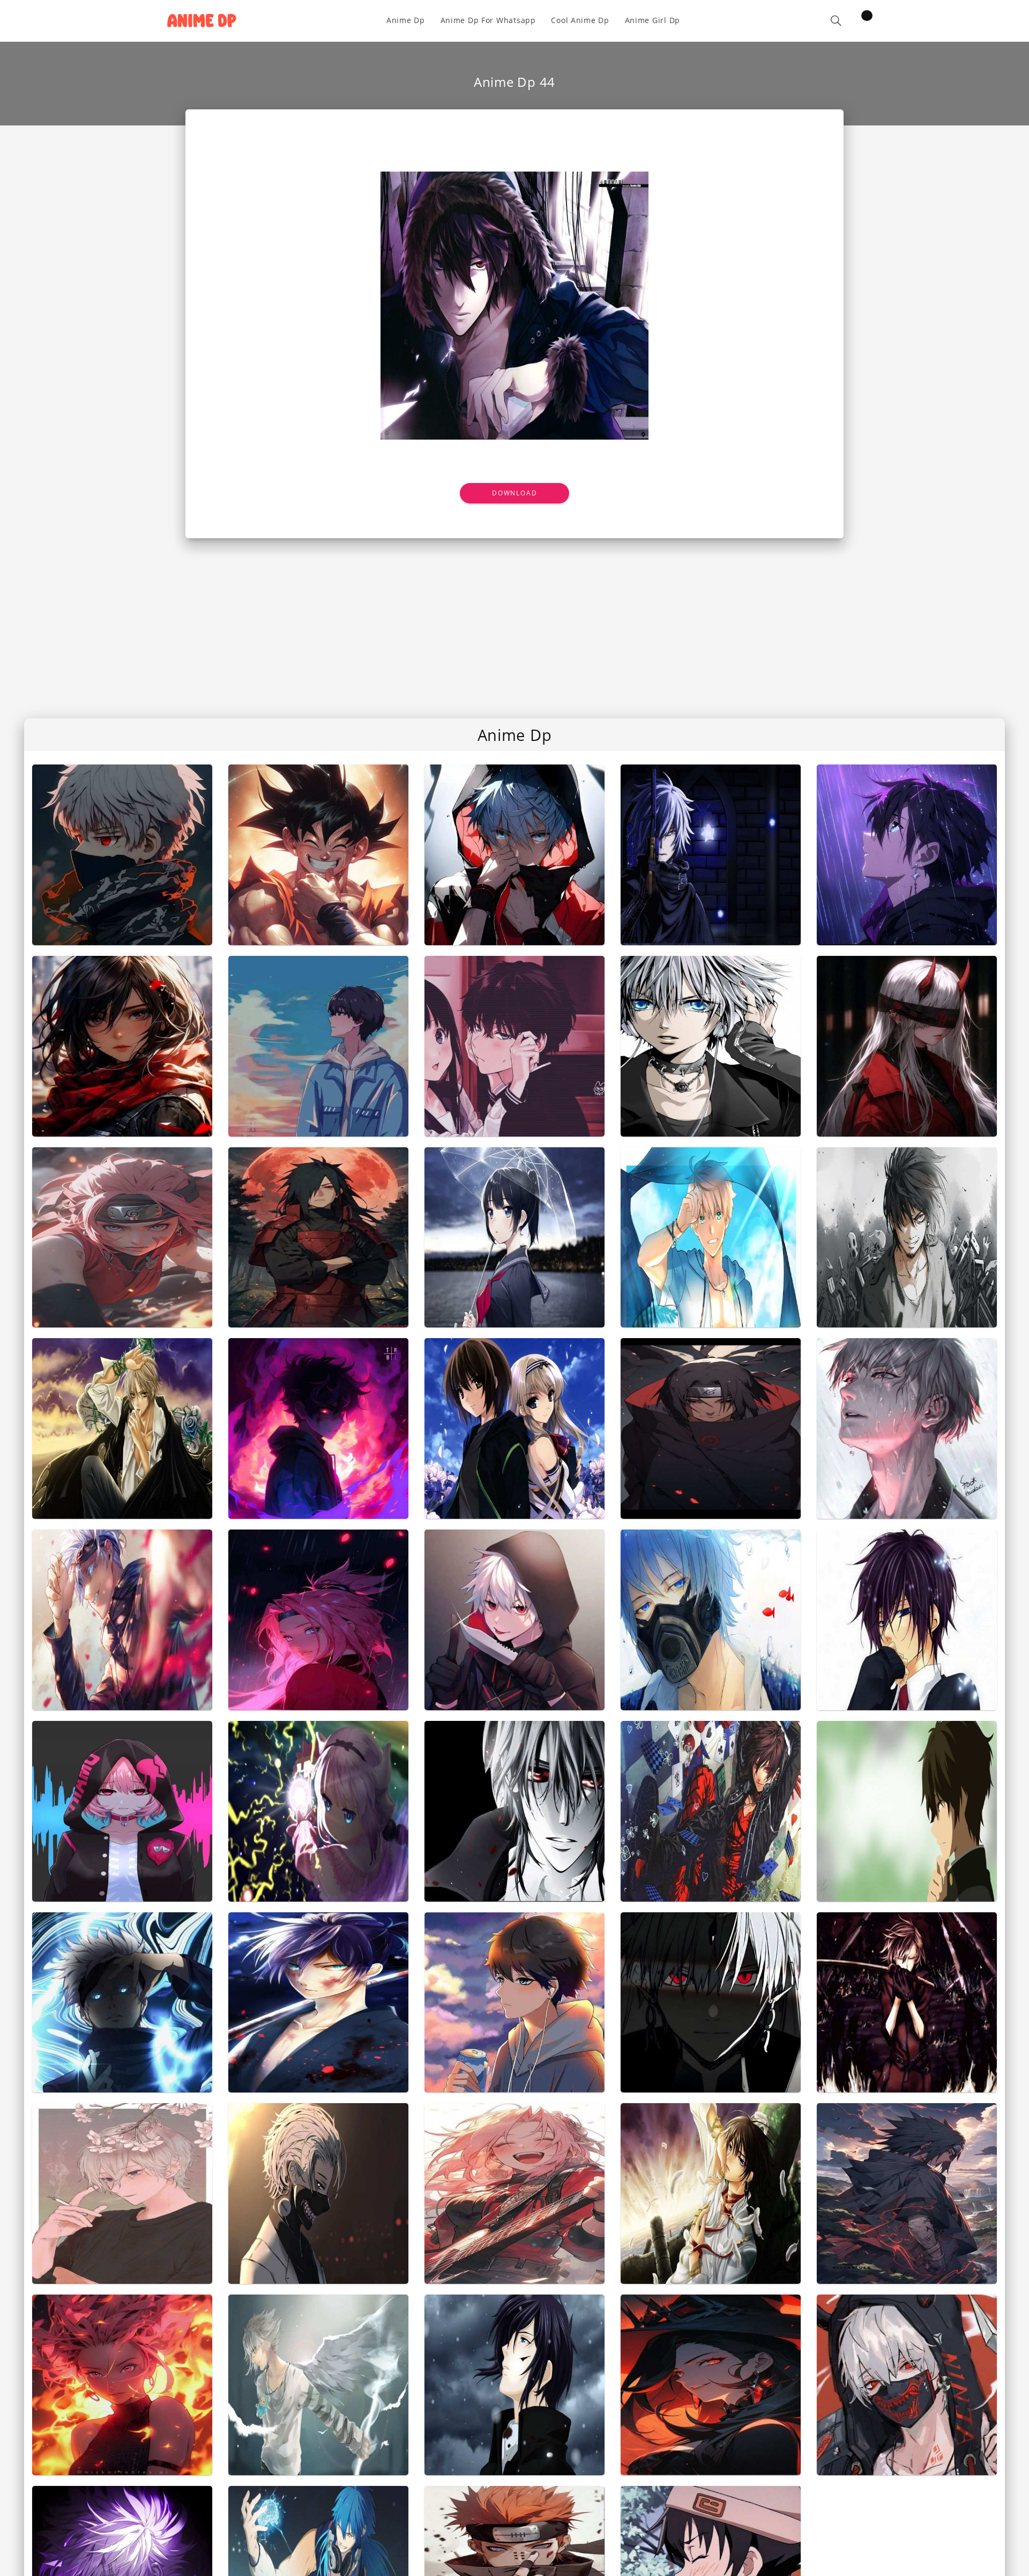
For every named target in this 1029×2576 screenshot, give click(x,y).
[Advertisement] (514, 619)
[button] (836, 21)
